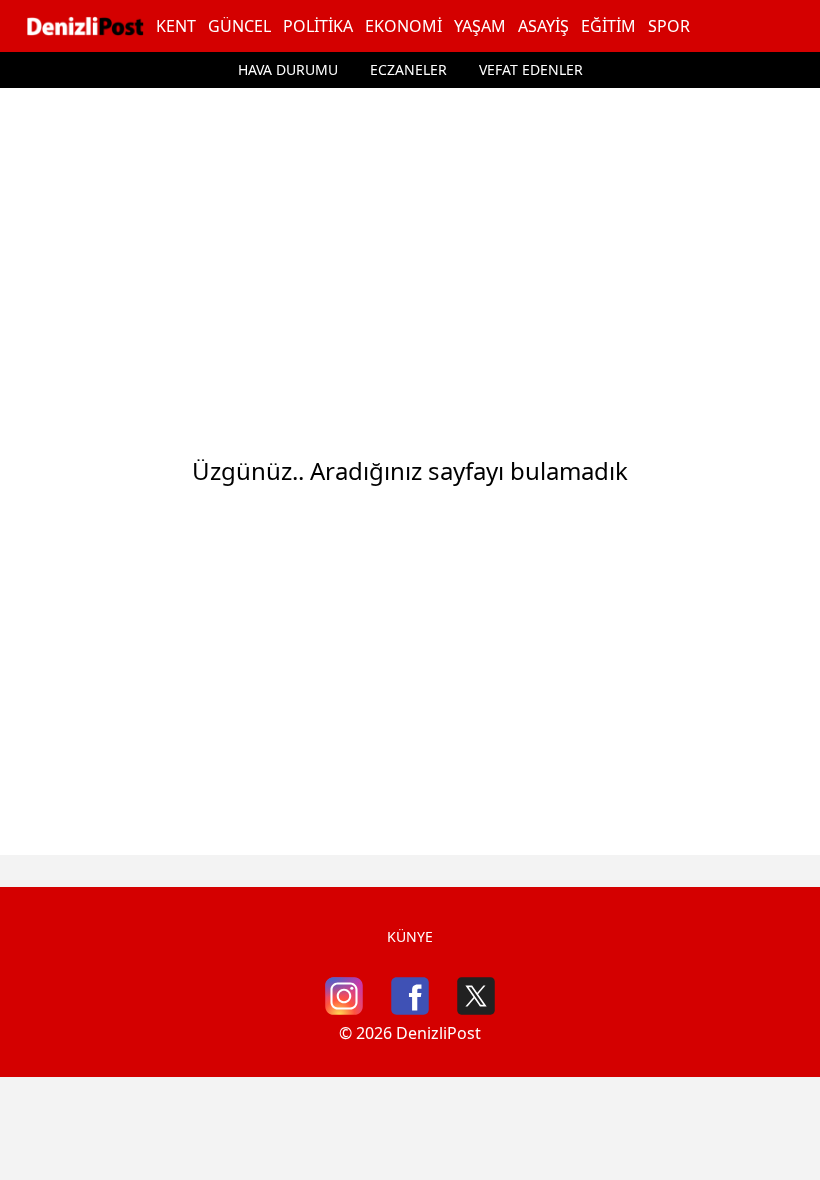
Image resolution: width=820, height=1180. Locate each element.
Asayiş (543, 26)
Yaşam (480, 26)
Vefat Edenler (531, 69)
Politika (318, 26)
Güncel (239, 26)
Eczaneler (408, 69)
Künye (410, 936)
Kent (176, 26)
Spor (669, 26)
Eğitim (608, 26)
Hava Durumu (288, 69)
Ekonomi (403, 26)
